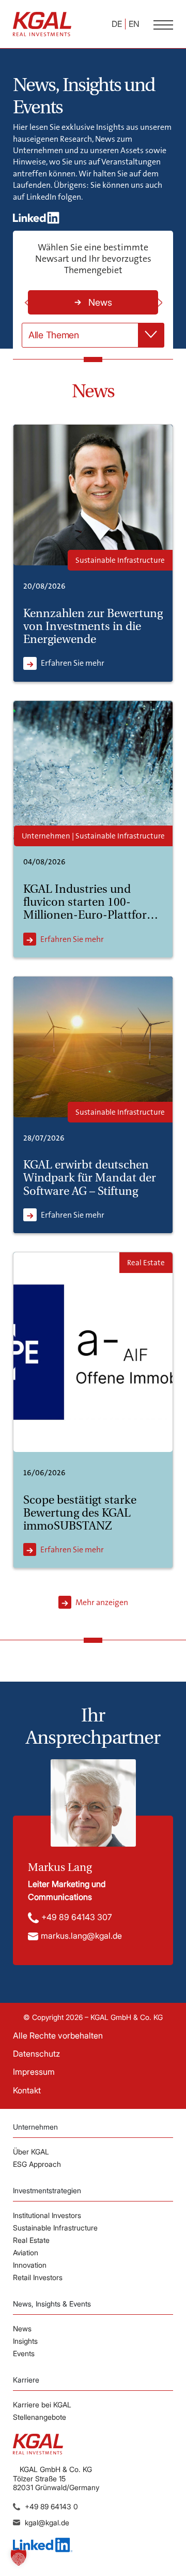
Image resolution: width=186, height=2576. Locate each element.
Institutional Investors (47, 2215)
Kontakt (27, 2090)
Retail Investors (38, 2277)
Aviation (26, 2252)
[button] (19, 2557)
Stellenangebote (40, 2417)
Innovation (30, 2265)
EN (134, 24)
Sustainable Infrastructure (55, 2228)
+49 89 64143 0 (51, 2506)
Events (24, 2353)
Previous (27, 303)
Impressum (34, 2072)
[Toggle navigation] (163, 24)
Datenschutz (36, 2054)
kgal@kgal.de (47, 2522)
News (22, 2328)
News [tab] (100, 302)
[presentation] (93, 302)
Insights (25, 2341)
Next (159, 303)
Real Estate (31, 2240)
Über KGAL (31, 2152)
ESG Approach (37, 2164)
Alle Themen (54, 335)
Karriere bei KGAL (42, 2405)
